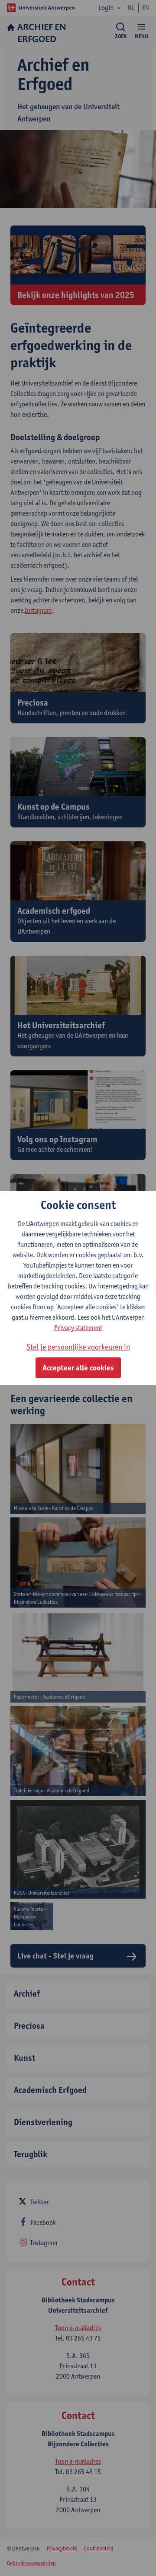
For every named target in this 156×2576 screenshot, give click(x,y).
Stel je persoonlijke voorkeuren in (78, 1347)
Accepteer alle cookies (78, 1368)
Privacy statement (78, 1328)
